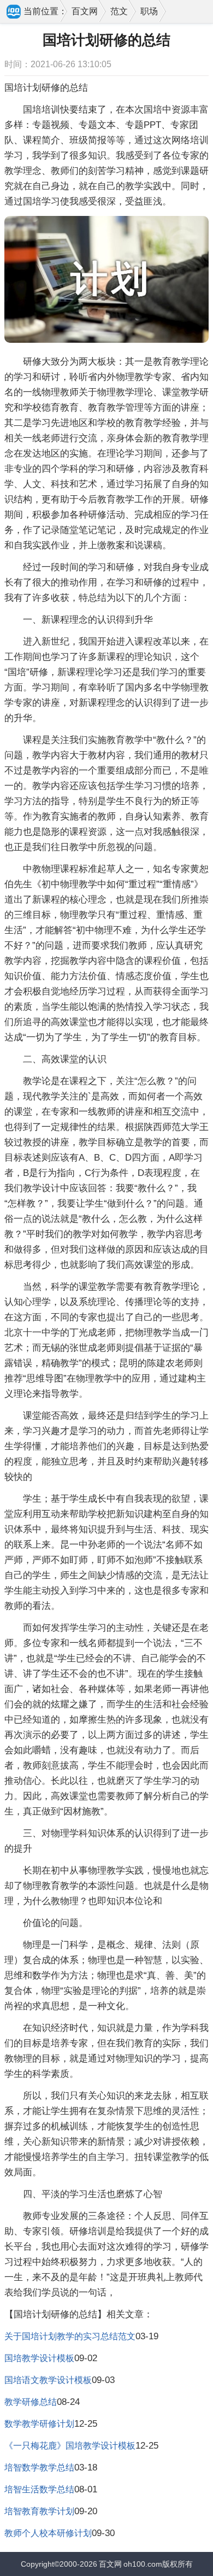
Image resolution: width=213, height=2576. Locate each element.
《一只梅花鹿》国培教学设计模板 (70, 2446)
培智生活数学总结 (39, 2489)
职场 (149, 11)
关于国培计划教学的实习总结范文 (70, 2336)
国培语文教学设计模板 (48, 2380)
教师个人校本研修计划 (48, 2533)
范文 (119, 11)
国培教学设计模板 (39, 2358)
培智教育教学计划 (39, 2511)
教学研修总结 (31, 2402)
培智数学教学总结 (39, 2467)
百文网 (85, 11)
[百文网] (14, 13)
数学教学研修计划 (39, 2424)
